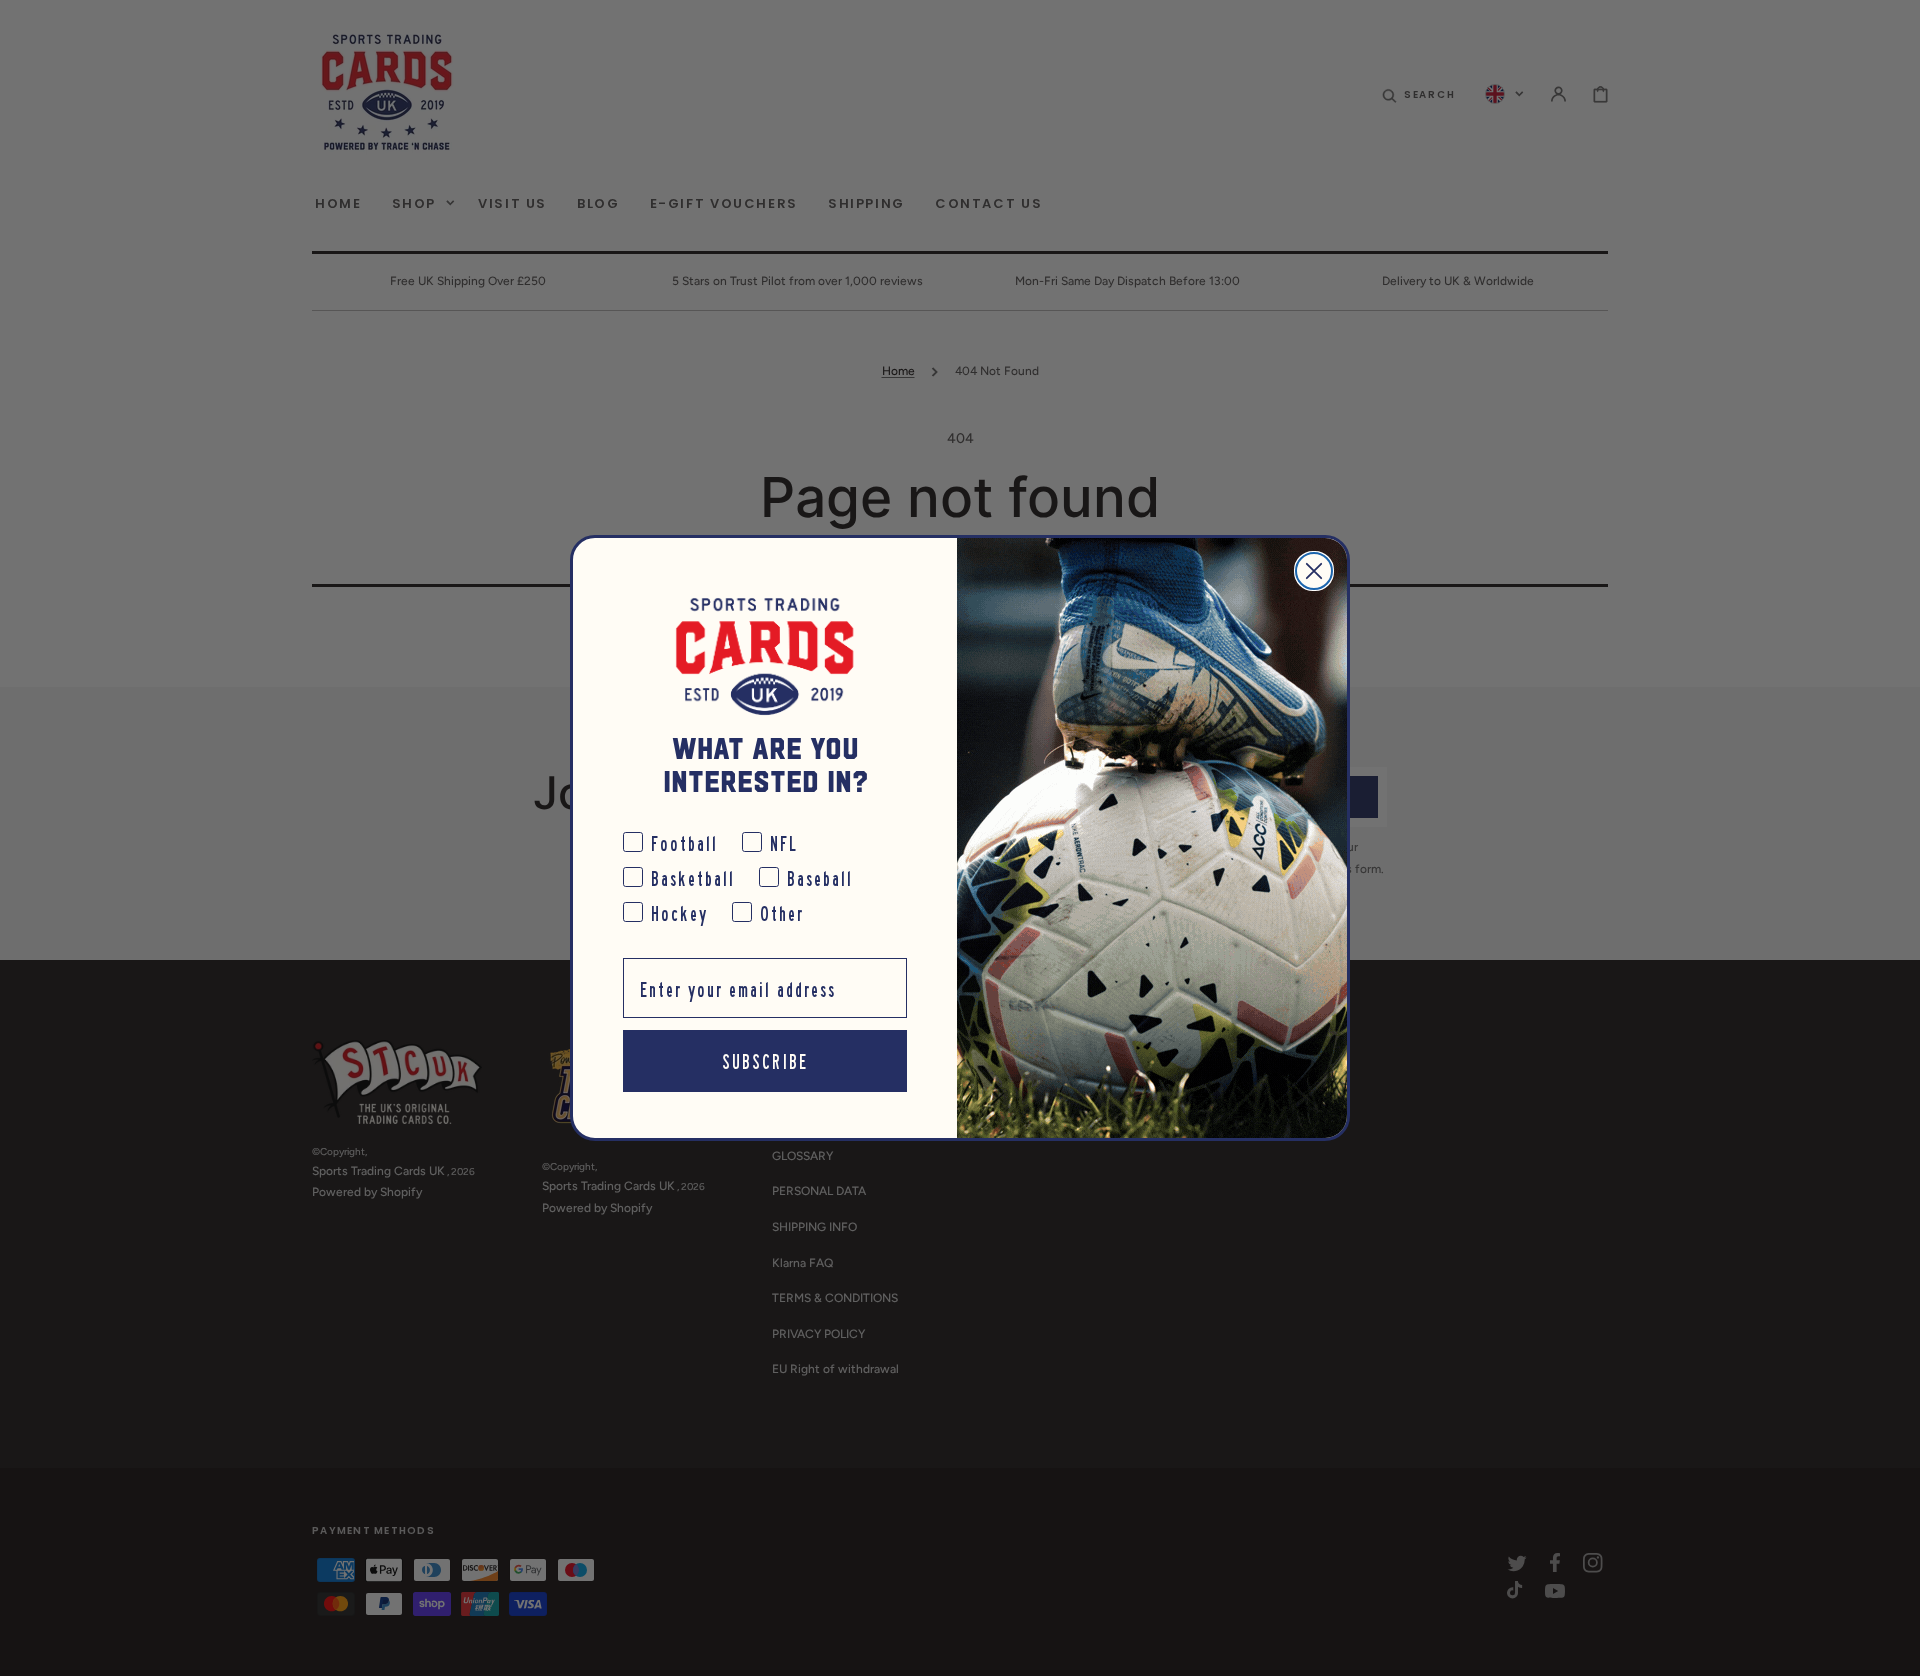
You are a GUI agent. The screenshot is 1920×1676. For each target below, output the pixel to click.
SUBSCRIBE (765, 1060)
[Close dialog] (1314, 571)
